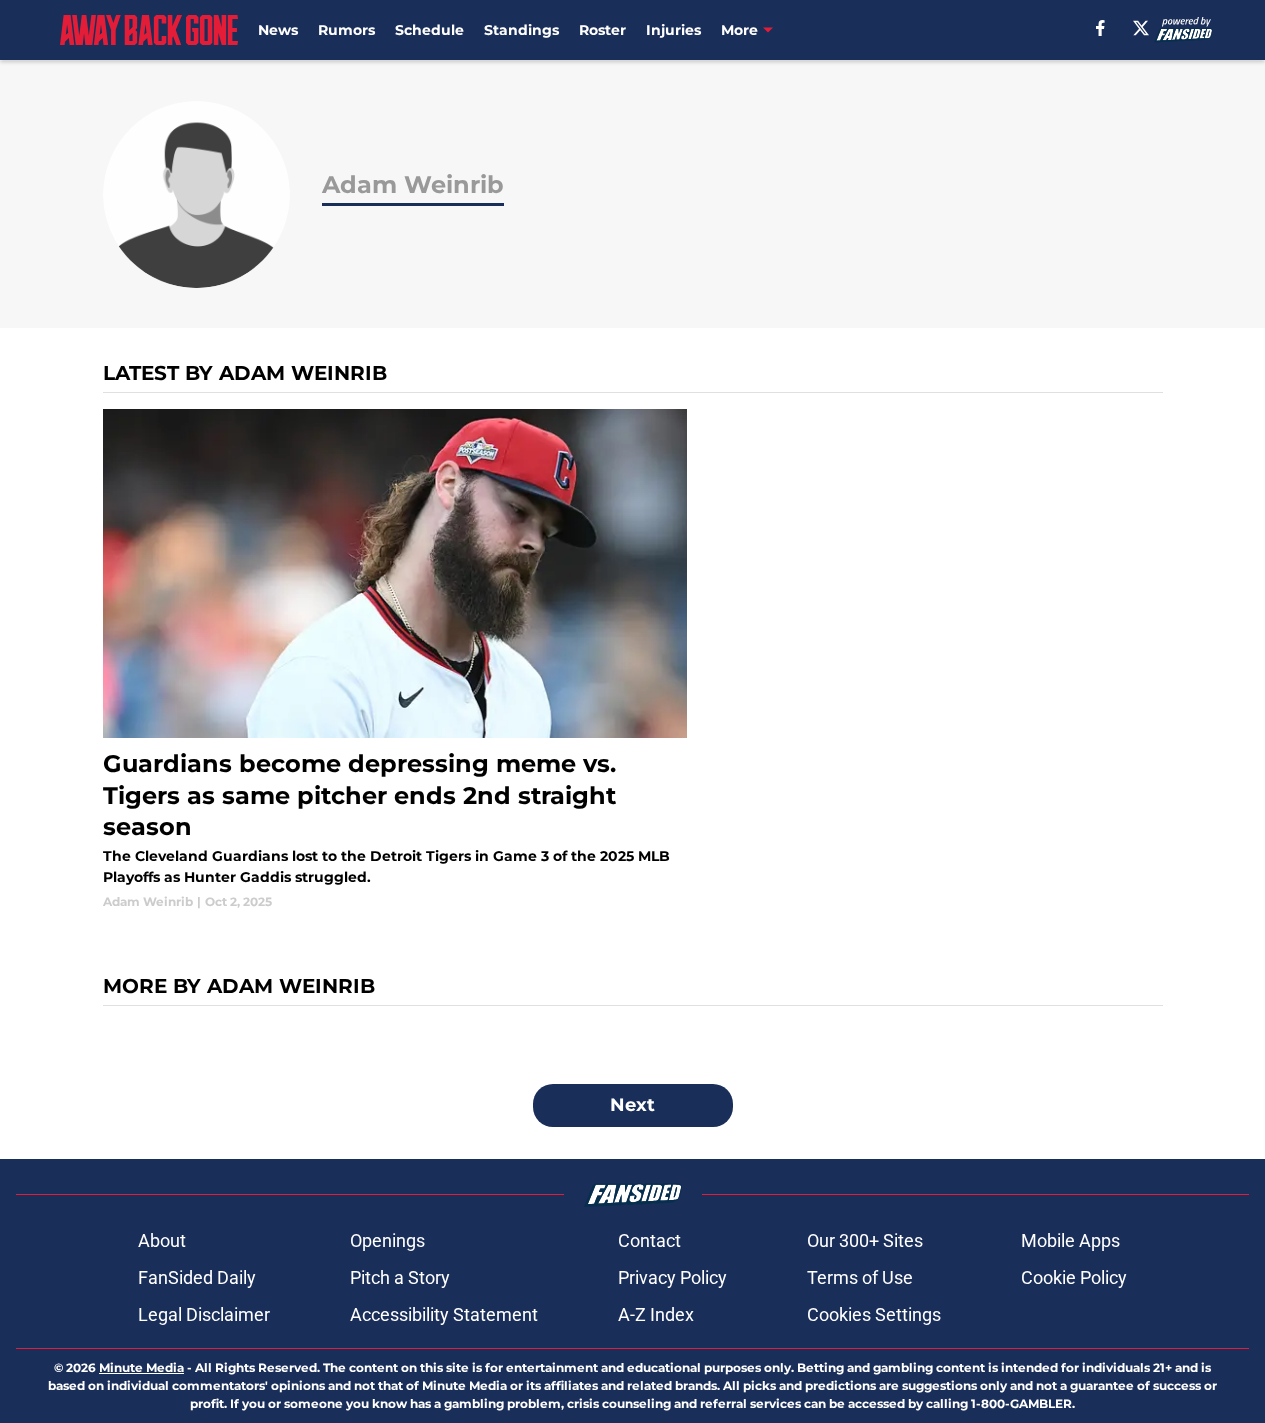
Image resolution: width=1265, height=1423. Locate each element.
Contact (649, 1240)
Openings (387, 1240)
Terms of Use (860, 1277)
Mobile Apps (1070, 1240)
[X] (1141, 28)
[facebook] (1100, 28)
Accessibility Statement (444, 1314)
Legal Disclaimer (204, 1314)
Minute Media (141, 1367)
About (162, 1240)
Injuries (673, 30)
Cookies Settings (874, 1314)
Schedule (429, 30)
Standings (521, 30)
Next (632, 1105)
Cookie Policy (1074, 1277)
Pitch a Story (400, 1277)
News (278, 30)
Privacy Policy (672, 1277)
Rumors (346, 30)
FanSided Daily (197, 1277)
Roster (602, 30)
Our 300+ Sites (865, 1240)
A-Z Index (656, 1314)
